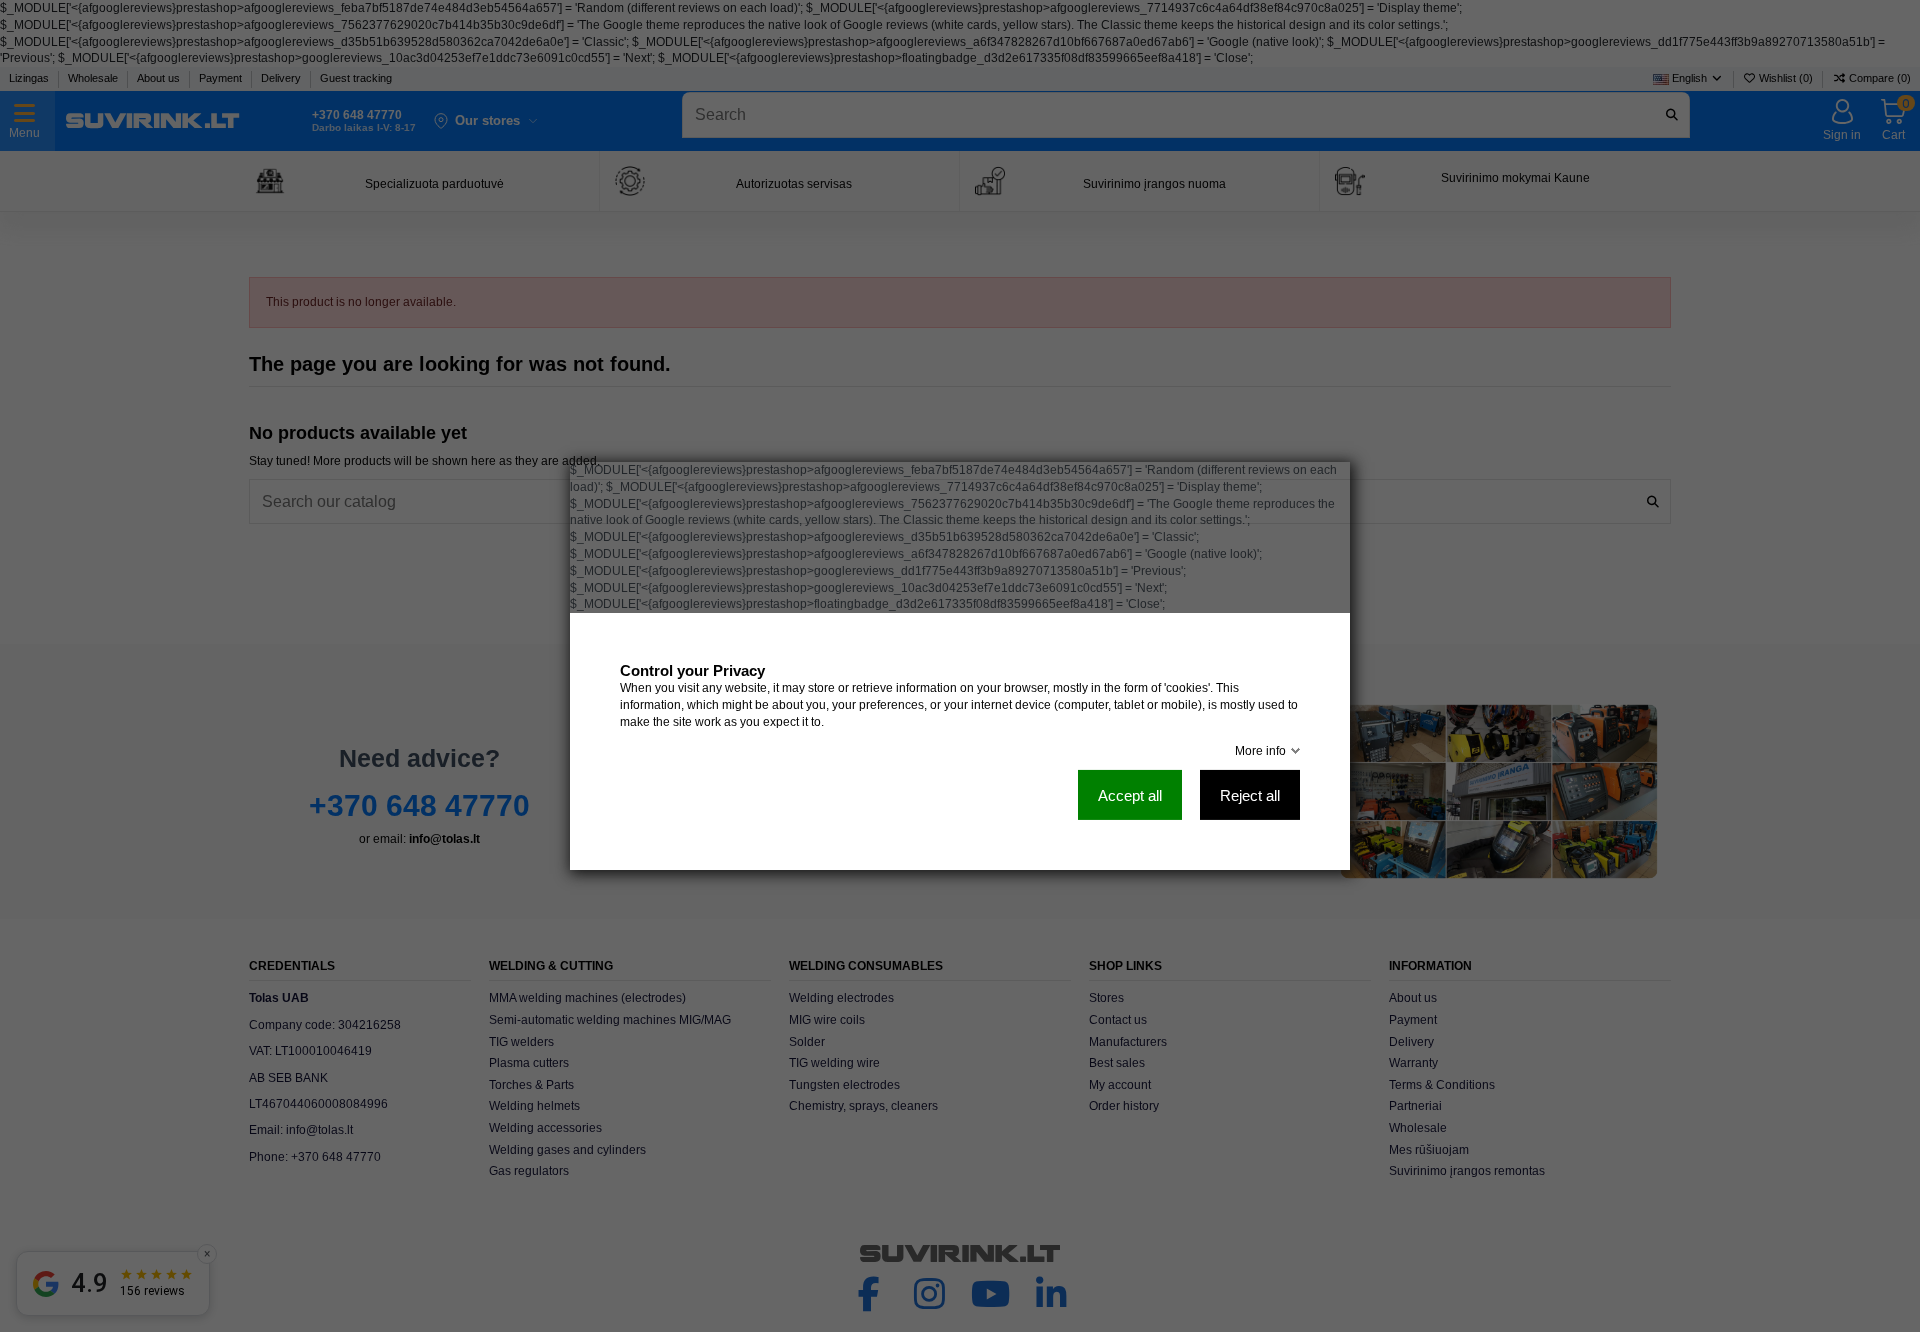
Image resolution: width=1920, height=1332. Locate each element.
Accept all (1130, 795)
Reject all (1250, 795)
